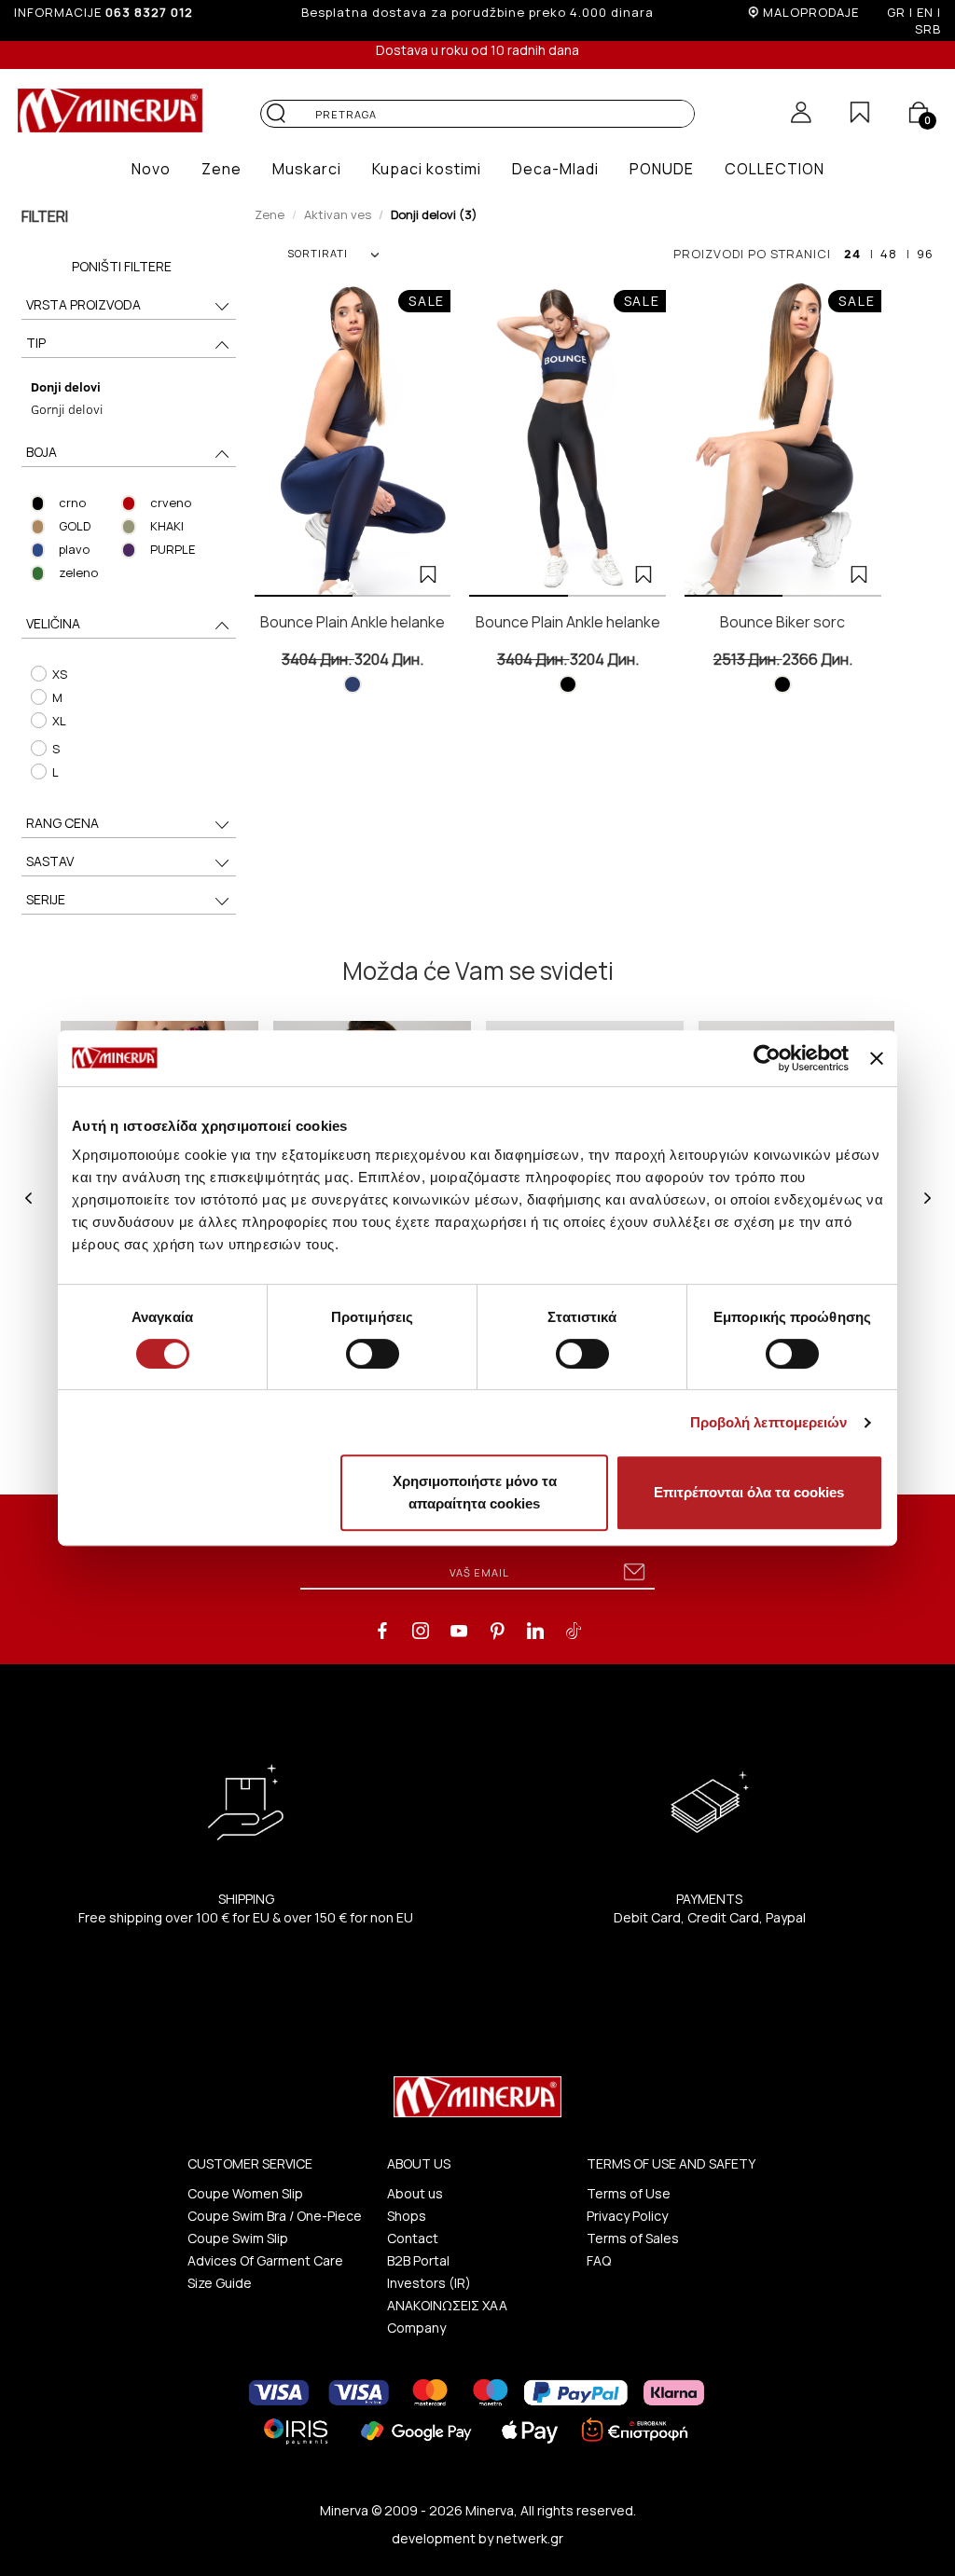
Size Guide (220, 2283)
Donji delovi (66, 386)
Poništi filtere (122, 266)
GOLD (75, 526)
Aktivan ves (338, 214)
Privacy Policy (627, 2216)
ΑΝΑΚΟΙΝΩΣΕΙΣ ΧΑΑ (447, 2305)
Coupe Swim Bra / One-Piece (275, 2216)
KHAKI (167, 526)
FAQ (599, 2260)
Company (416, 2328)
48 (889, 254)
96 (925, 254)
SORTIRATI (318, 253)
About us (415, 2193)
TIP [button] (36, 343)
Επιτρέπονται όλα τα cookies (749, 1492)
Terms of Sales (633, 2238)
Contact (413, 2238)
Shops (407, 2216)
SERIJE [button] (46, 899)
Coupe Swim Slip (238, 2238)
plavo (74, 549)
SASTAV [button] (50, 861)
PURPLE (173, 549)
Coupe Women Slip (245, 2193)
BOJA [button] (42, 452)
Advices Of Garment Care (265, 2260)
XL (59, 721)
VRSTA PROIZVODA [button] (83, 304)
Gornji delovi (67, 409)
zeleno (78, 572)
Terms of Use (629, 2193)
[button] (151, 169)
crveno (171, 503)
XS (60, 674)
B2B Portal (418, 2260)
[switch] (373, 1354)
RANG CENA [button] (62, 823)
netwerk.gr (530, 2538)
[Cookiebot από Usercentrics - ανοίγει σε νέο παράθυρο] (767, 1058)
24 (852, 254)
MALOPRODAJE (811, 12)
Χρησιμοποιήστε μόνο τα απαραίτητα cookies (475, 1492)
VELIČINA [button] (53, 623)
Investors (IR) (429, 2283)
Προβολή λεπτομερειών (769, 1422)
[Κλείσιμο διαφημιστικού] (877, 1058)
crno (72, 503)
